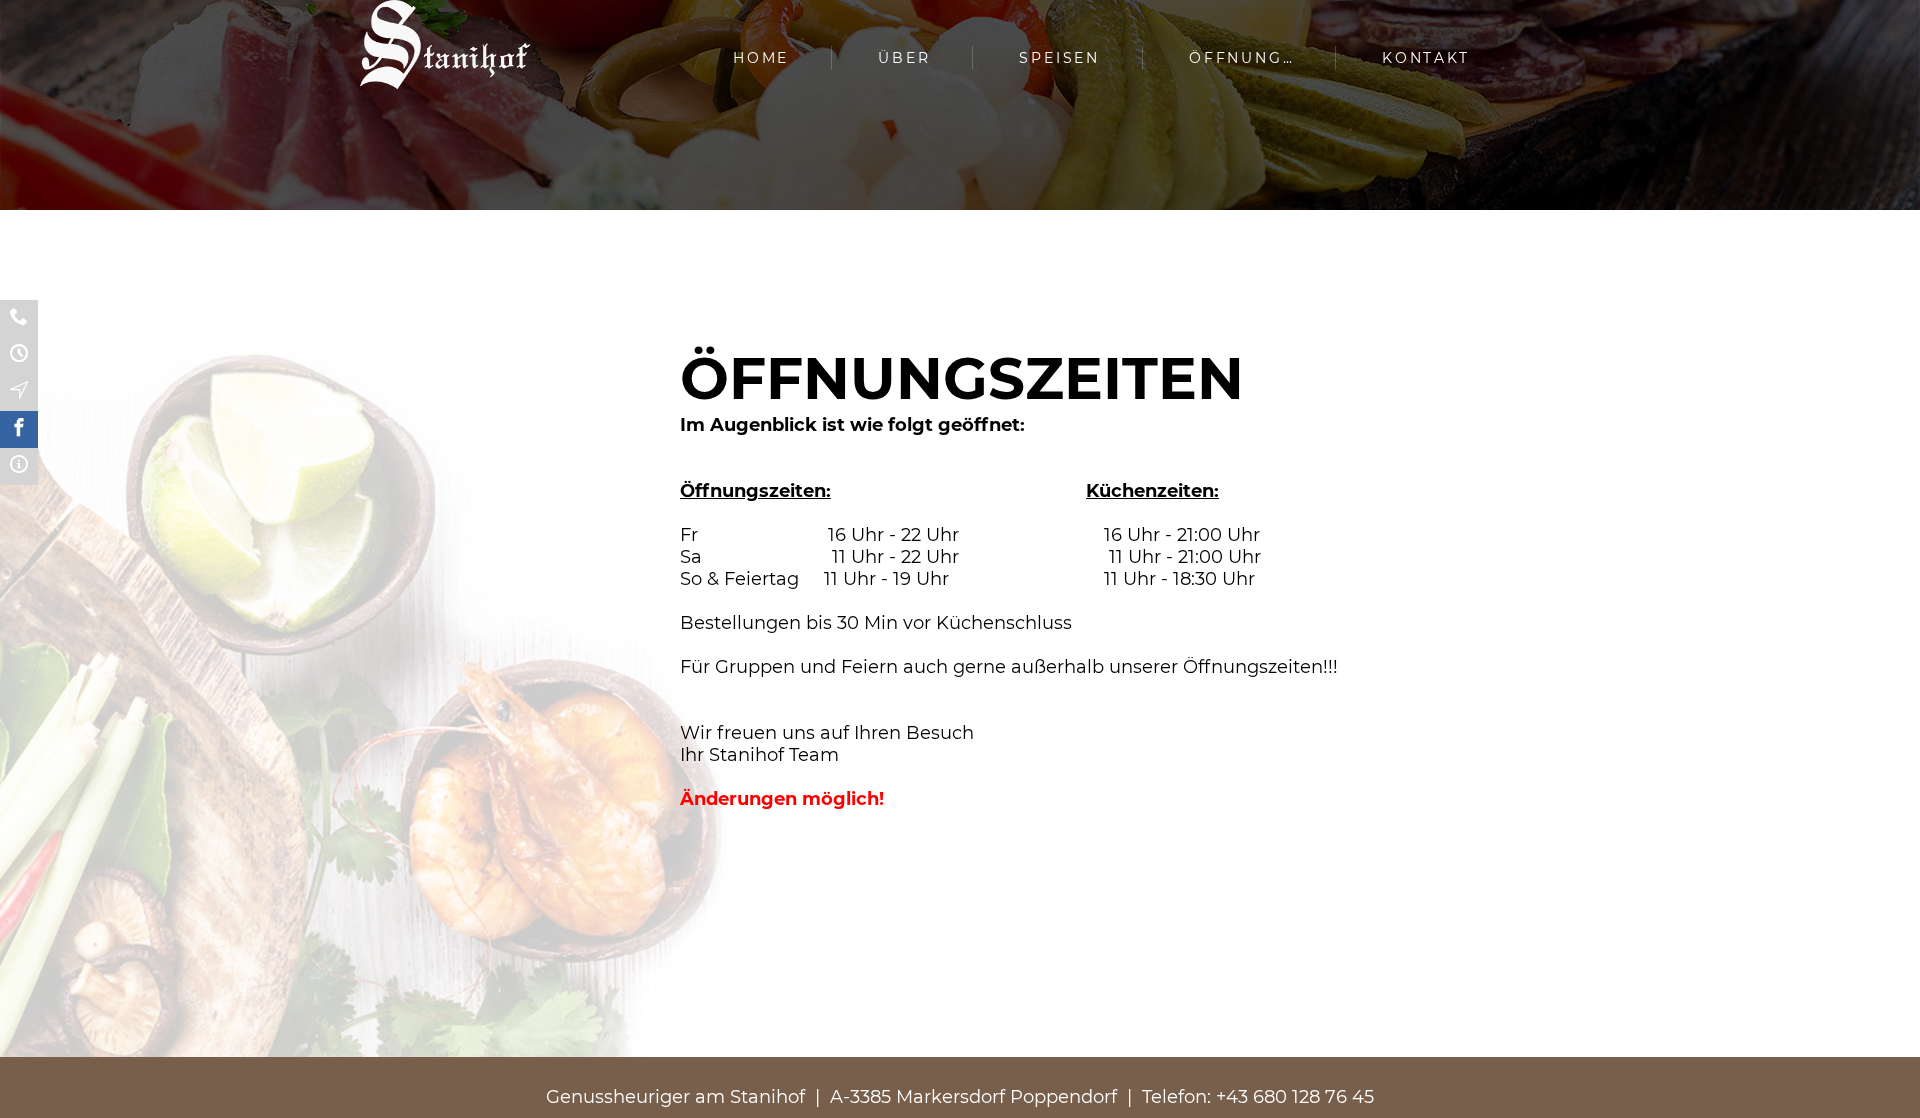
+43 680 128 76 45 (1295, 1097)
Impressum (19, 466)
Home (761, 58)
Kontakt (1426, 58)
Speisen (1059, 58)
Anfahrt (19, 392)
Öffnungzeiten (19, 355)
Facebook (19, 429)
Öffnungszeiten (1257, 58)
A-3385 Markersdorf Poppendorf (973, 1097)
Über (904, 58)
